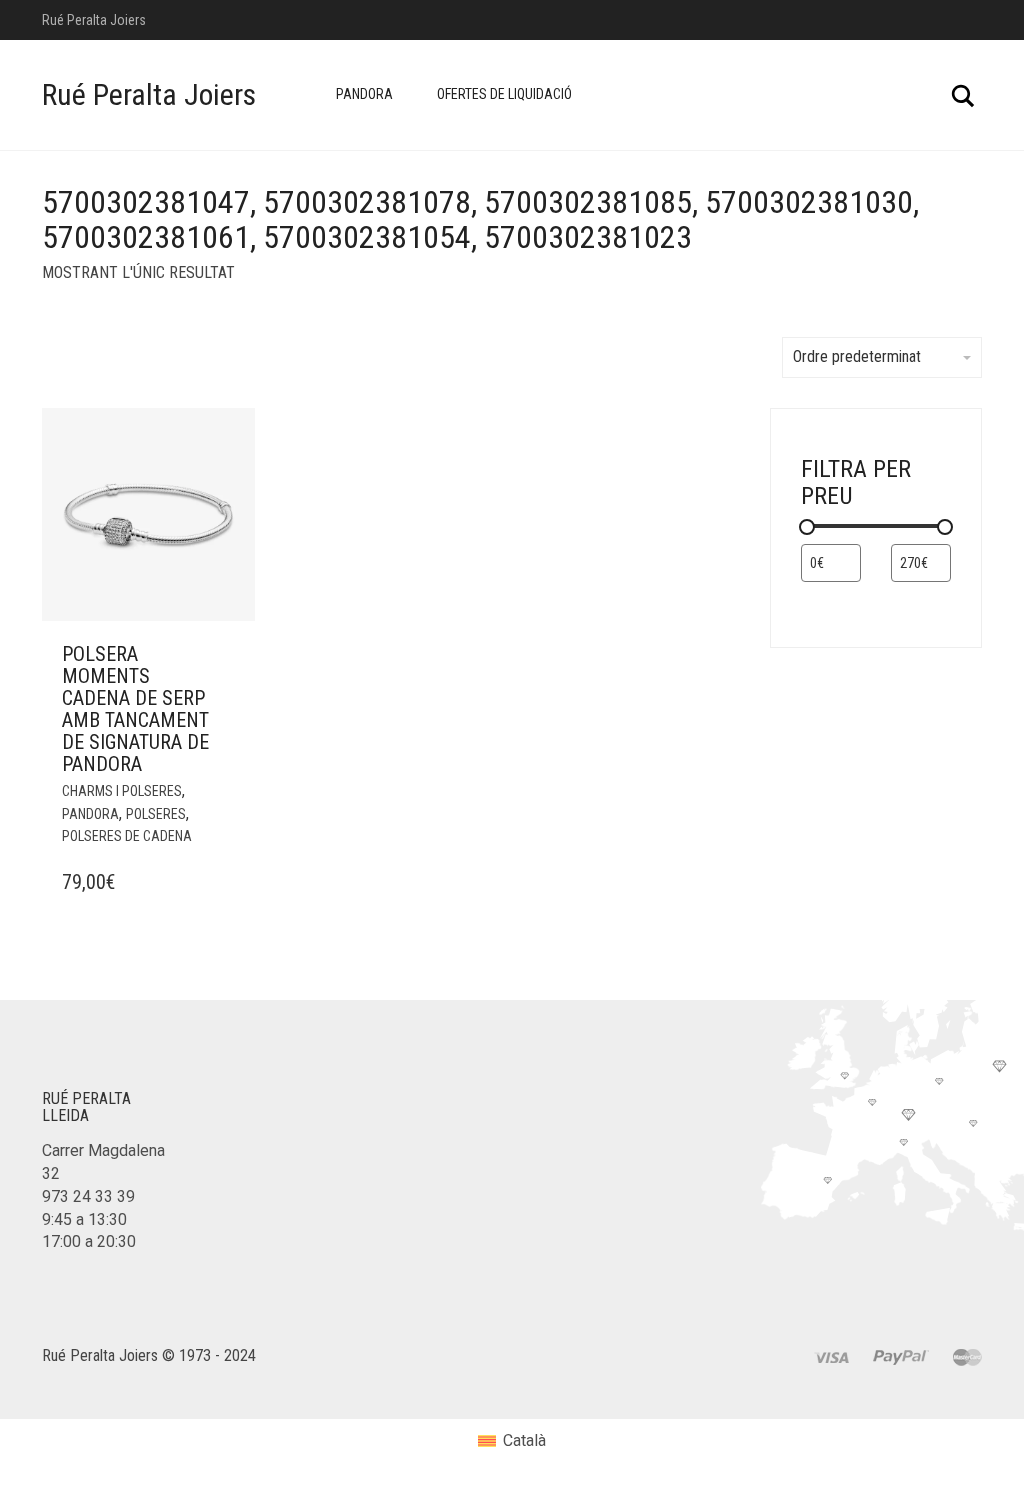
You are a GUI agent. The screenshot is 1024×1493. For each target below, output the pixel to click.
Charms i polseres (122, 791)
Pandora (364, 94)
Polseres (156, 814)
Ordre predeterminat (857, 356)
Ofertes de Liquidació (504, 94)
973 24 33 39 (88, 1196)
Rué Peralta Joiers (149, 94)
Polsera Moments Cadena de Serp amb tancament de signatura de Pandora (135, 709)
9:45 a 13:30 (84, 1219)
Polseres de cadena (127, 836)
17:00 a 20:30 (89, 1241)
